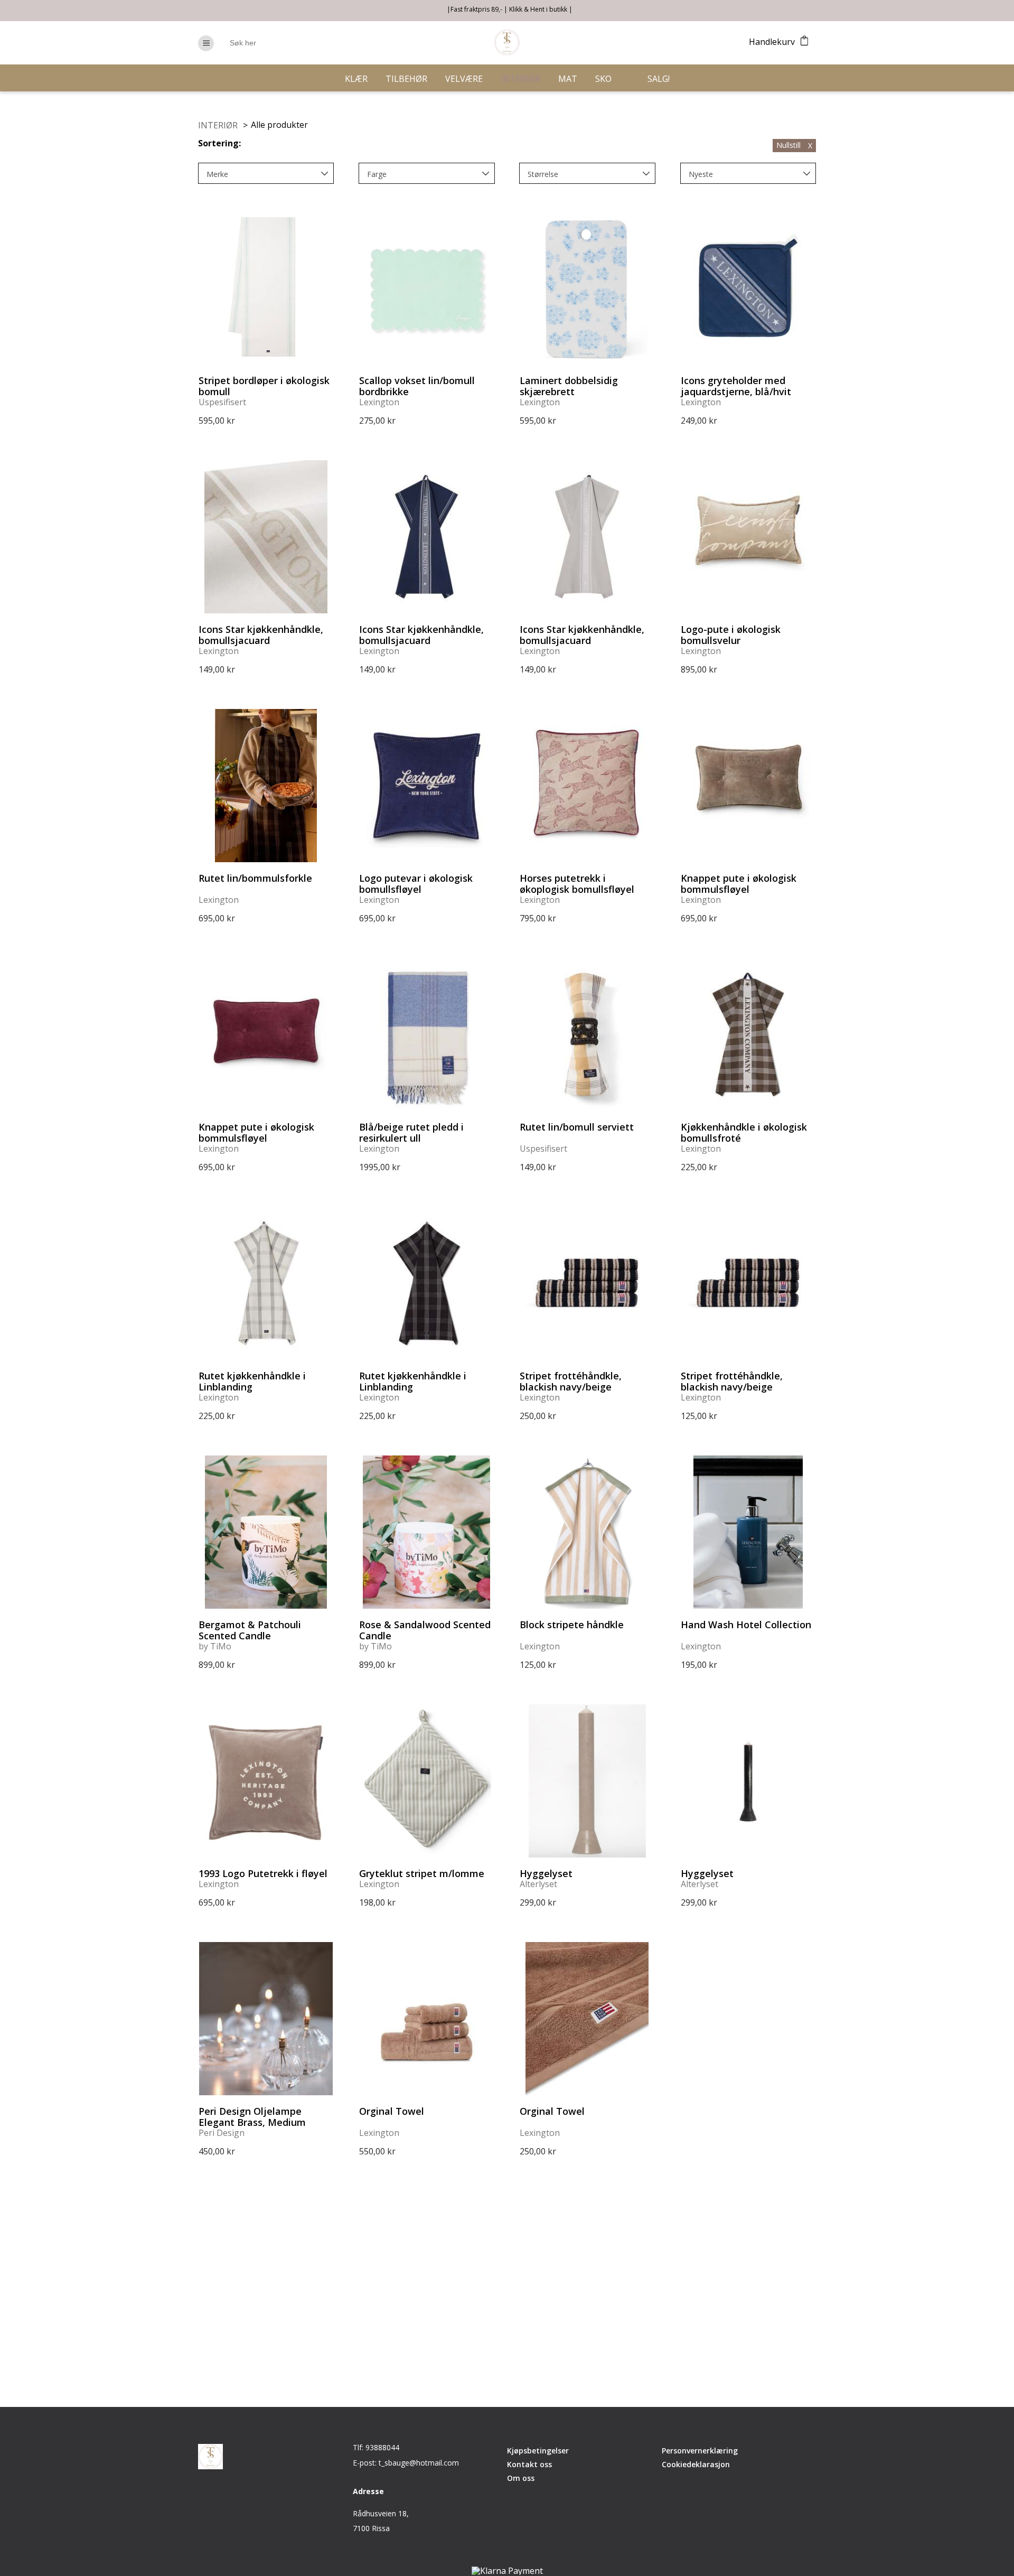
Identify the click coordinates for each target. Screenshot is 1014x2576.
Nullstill (794, 145)
